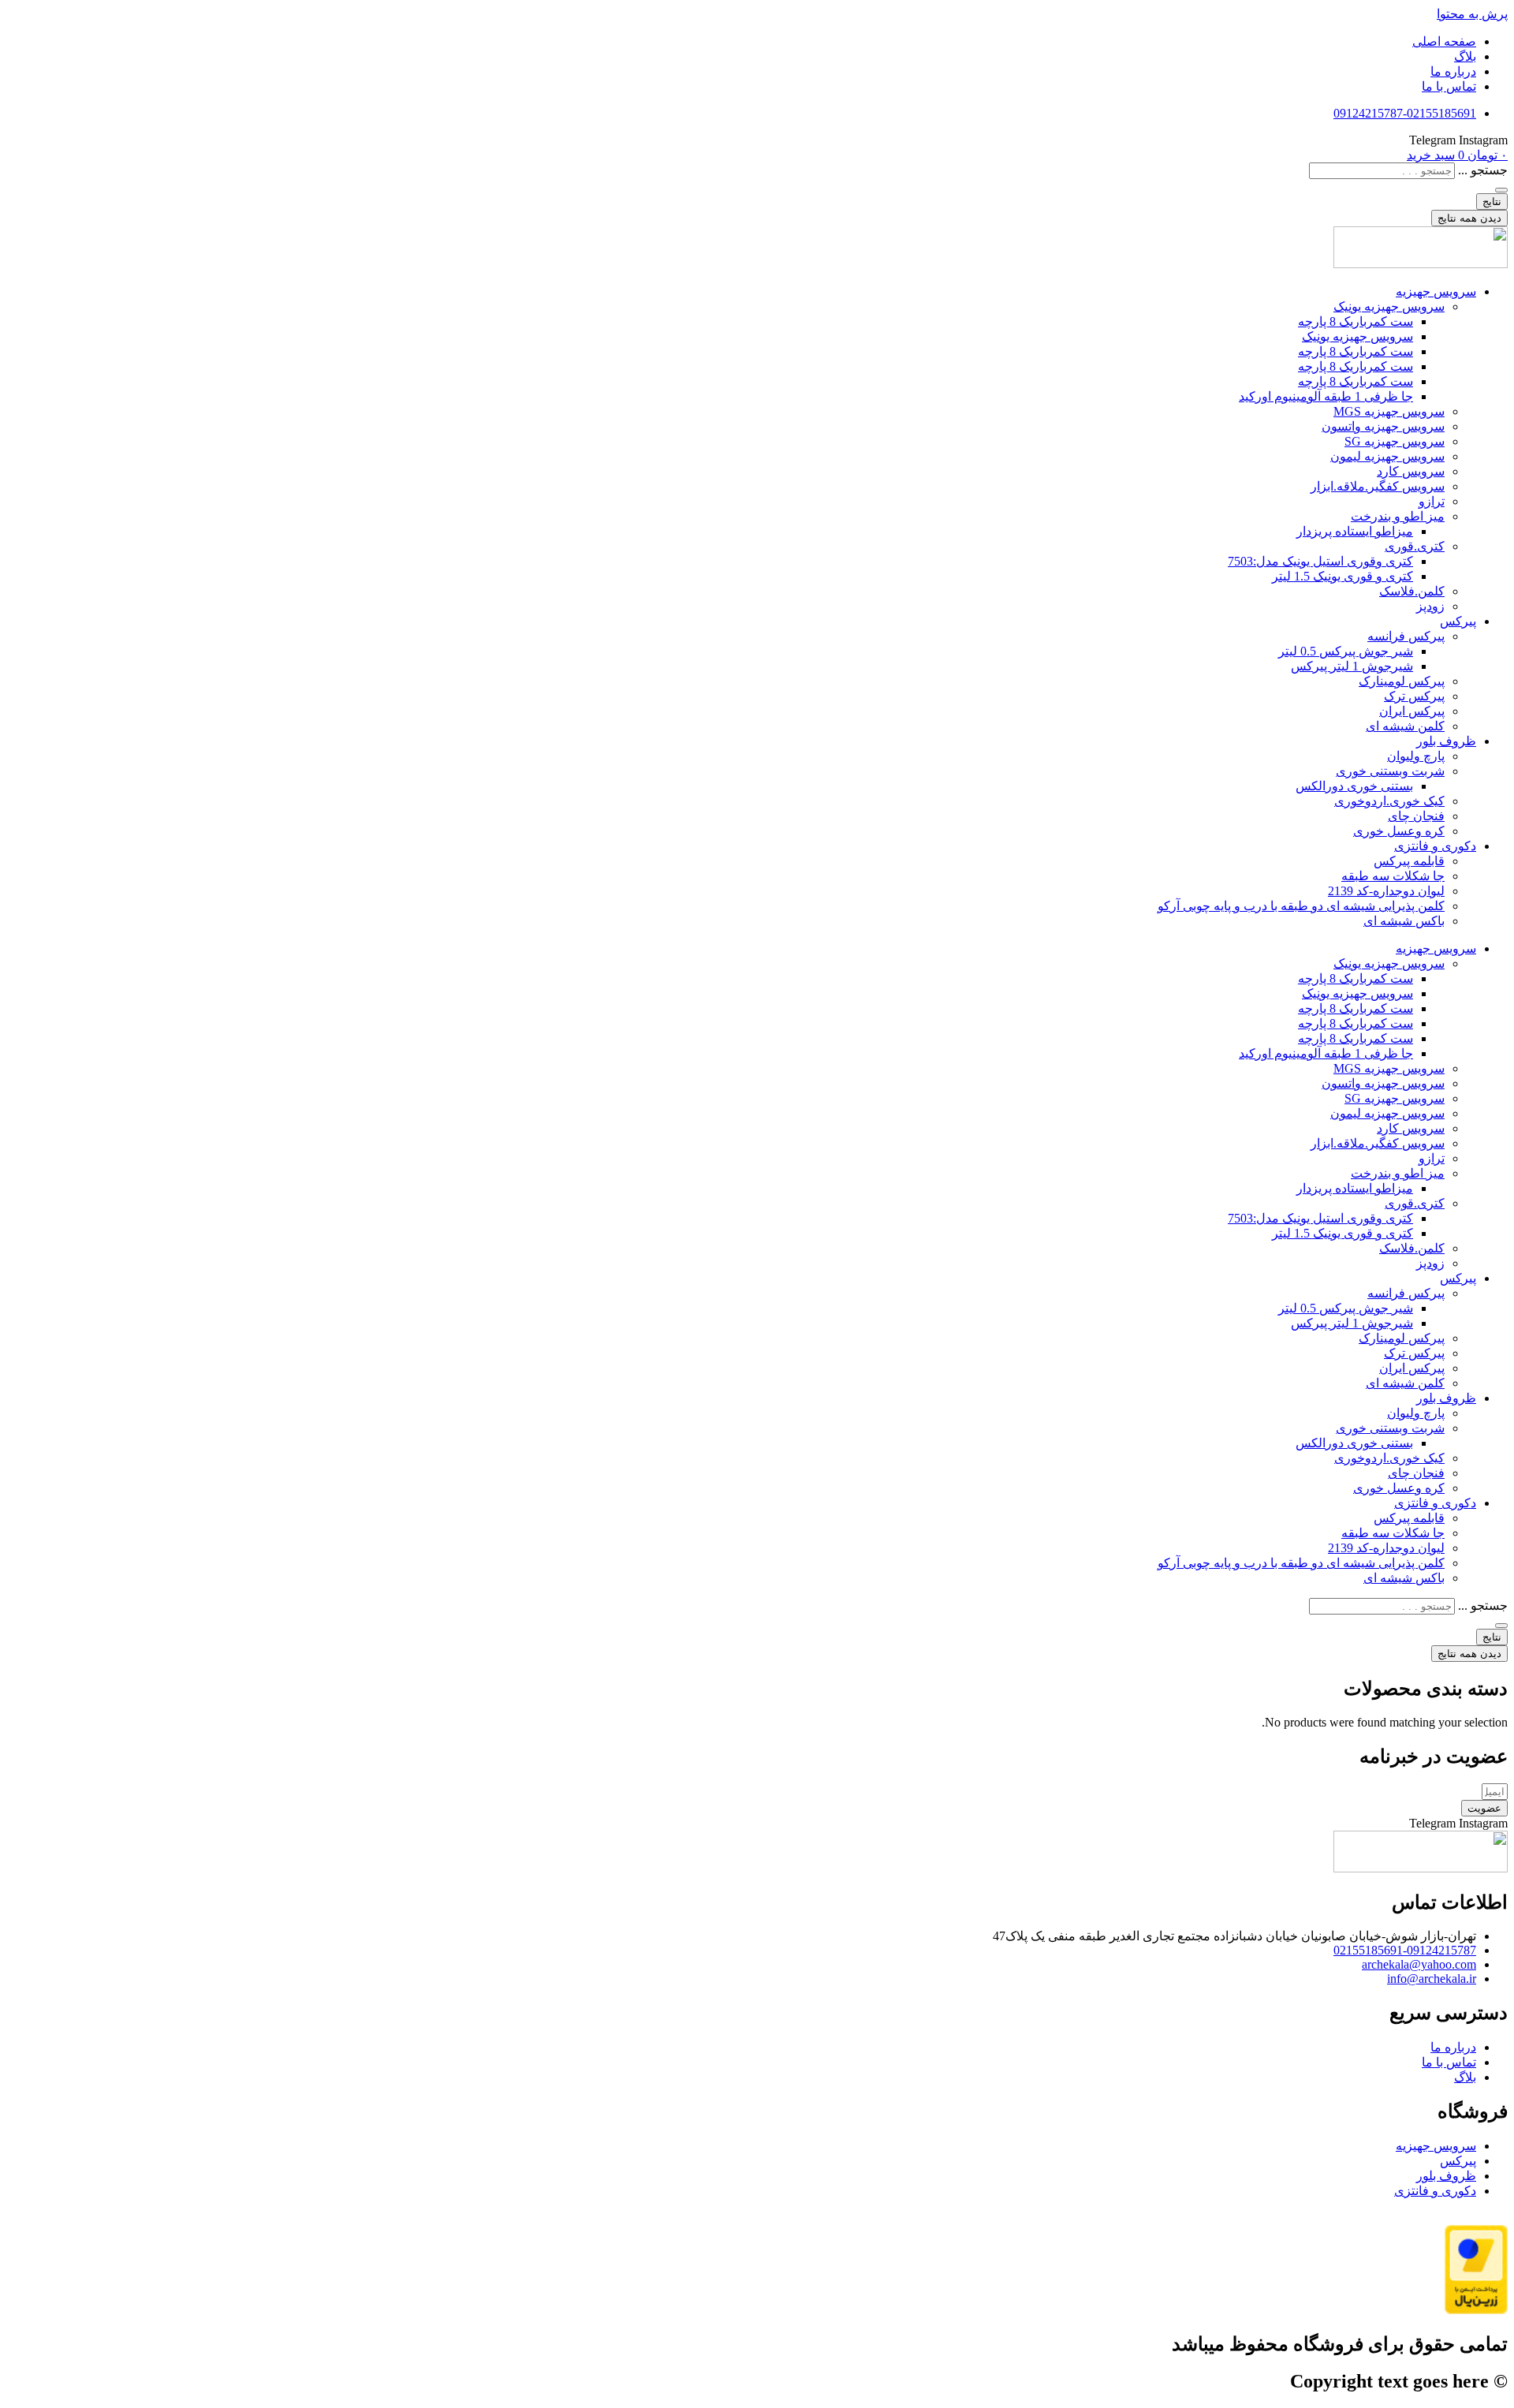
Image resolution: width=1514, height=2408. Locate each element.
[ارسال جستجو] (1501, 190)
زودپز (1430, 606)
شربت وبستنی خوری (1390, 771)
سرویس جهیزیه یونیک (1389, 306)
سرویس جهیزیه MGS (1389, 411)
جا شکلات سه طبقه (1393, 876)
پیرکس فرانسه (1406, 636)
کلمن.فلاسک (1412, 591)
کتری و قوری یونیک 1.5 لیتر (1342, 576)
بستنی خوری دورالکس (1354, 786)
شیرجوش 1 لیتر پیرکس (1352, 666)
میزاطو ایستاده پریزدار (1355, 531)
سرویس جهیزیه (1436, 291)
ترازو (1432, 501)
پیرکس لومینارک (1402, 681)
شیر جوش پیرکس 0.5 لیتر (1346, 651)
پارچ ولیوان (1416, 756)
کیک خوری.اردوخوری (1389, 801)
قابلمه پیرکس (1409, 861)
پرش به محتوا (1472, 14)
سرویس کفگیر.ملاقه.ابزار (1378, 486)
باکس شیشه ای (1404, 921)
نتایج (1492, 202)
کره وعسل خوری (1399, 831)
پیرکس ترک (1414, 696)
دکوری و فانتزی (1435, 846)
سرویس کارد (1411, 471)
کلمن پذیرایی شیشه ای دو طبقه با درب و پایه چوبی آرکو (1301, 906)
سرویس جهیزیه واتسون (1383, 426)
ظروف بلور (1446, 741)
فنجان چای (1416, 816)
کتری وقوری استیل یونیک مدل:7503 (1320, 561)
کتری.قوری (1415, 546)
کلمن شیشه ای (1405, 726)
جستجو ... (1483, 170)
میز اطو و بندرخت (1398, 516)
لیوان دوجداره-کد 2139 (1386, 891)
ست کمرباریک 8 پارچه (1356, 321)
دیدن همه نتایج (1469, 218)
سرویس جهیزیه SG (1395, 441)
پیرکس (1458, 621)
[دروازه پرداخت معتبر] (1476, 2310)
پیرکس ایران (1412, 711)
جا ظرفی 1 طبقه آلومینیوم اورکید (1326, 396)
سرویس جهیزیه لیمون (1387, 456)
